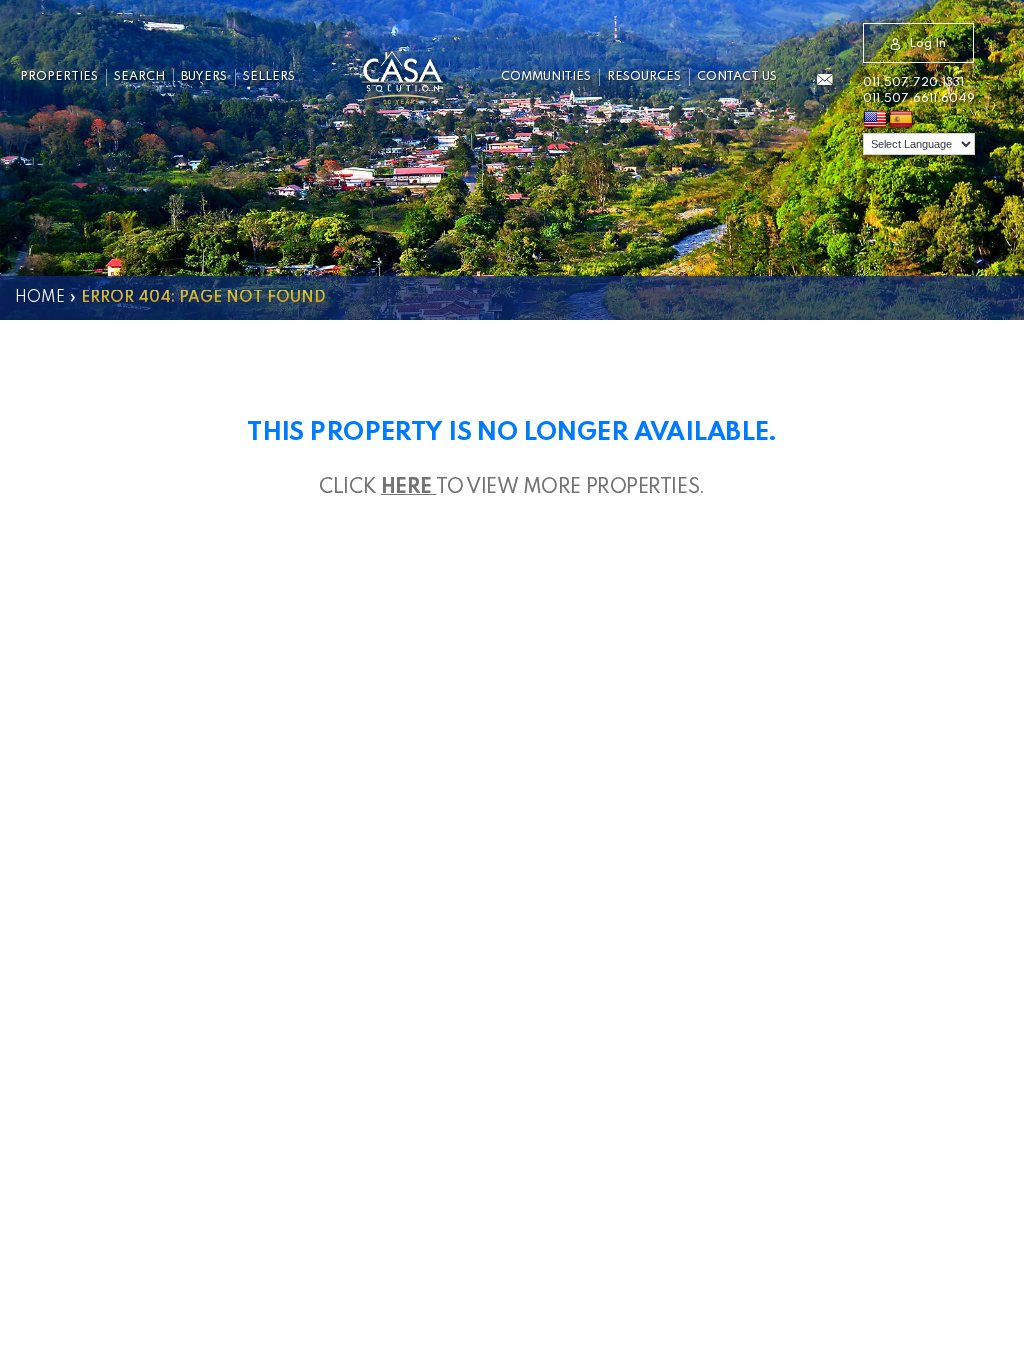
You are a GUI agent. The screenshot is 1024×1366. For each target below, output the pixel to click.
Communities (546, 77)
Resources (644, 77)
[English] (875, 120)
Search (139, 77)
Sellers (269, 77)
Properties (59, 77)
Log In (927, 44)
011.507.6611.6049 (919, 99)
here (409, 488)
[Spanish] (901, 120)
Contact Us (737, 77)
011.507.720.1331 (913, 83)
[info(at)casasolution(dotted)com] (824, 81)
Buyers (204, 77)
